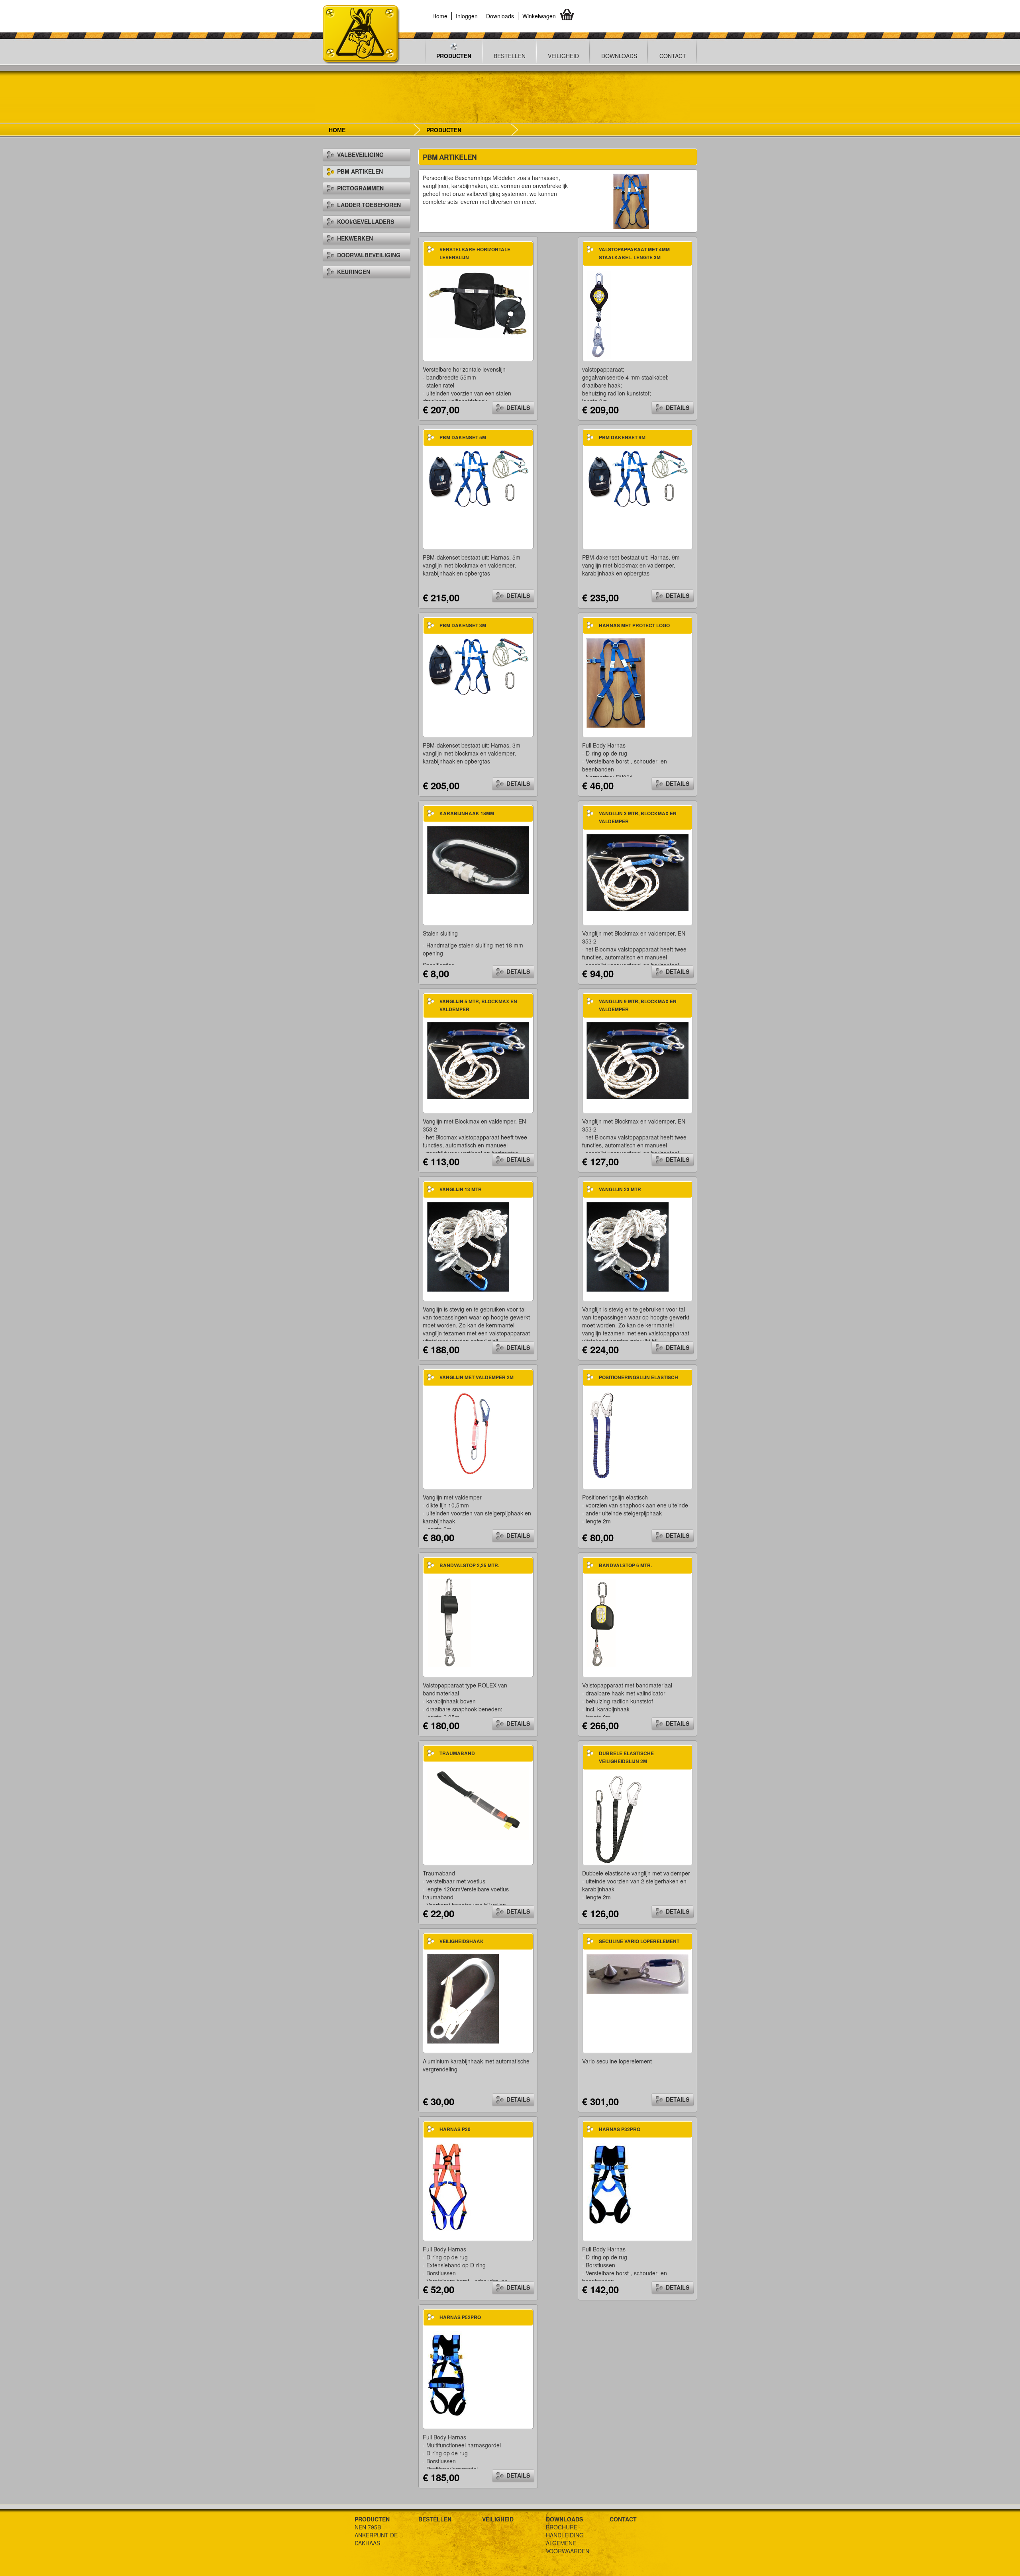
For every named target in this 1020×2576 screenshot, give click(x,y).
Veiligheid (563, 56)
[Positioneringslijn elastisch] (602, 1434)
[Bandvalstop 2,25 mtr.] (449, 1622)
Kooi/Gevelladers (366, 221)
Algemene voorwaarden (568, 2547)
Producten (454, 56)
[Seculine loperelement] (637, 1973)
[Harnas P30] (449, 2186)
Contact (673, 56)
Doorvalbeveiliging (369, 255)
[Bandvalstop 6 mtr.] (601, 1622)
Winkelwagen (539, 16)
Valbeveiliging (360, 155)
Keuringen (354, 272)
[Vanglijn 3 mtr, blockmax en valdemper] (637, 872)
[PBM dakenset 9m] (637, 478)
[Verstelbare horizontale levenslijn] (478, 303)
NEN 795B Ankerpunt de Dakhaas (376, 2535)
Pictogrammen (360, 188)
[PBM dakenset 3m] (478, 666)
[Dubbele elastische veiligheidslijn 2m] (615, 1818)
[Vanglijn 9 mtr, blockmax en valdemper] (637, 1060)
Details (518, 407)
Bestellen (510, 56)
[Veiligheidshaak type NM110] (463, 1998)
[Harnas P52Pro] (449, 2374)
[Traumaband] (478, 1802)
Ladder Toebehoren (369, 205)
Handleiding (565, 2535)
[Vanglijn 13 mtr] (468, 1246)
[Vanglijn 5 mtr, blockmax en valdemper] (478, 1060)
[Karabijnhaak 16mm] (478, 859)
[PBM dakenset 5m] (478, 478)
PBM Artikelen (360, 171)
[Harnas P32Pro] (610, 2186)
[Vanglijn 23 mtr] (628, 1246)
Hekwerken (355, 238)
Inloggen (467, 16)
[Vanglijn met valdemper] (472, 1434)
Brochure (562, 2527)
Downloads (500, 16)
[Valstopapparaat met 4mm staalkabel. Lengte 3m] (599, 314)
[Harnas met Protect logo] (616, 682)
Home (440, 16)
